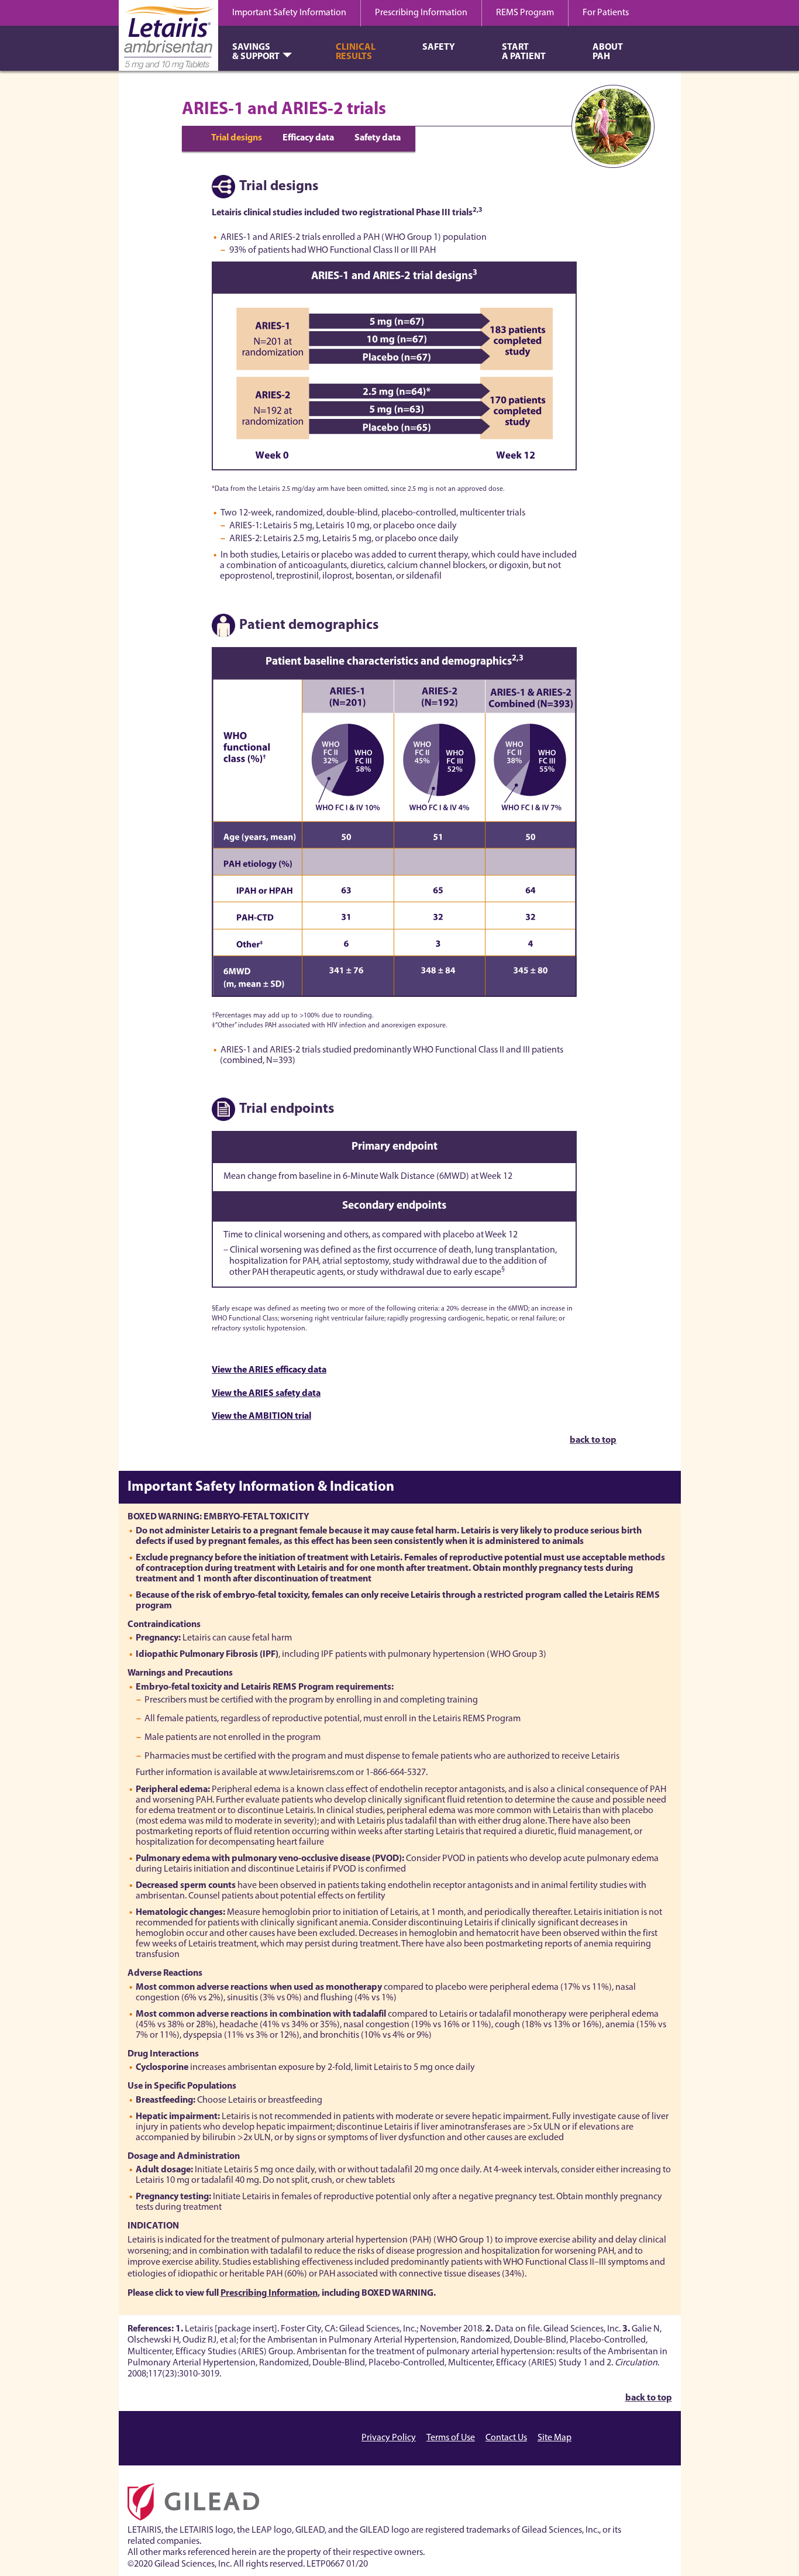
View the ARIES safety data (266, 1394)
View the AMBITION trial (261, 1416)
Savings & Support (256, 52)
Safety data (378, 138)
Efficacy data (308, 138)
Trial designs (237, 138)
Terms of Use (451, 2438)
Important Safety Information (289, 13)
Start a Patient (524, 52)
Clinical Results (356, 52)
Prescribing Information (421, 13)
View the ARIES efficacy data (269, 1370)
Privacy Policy (389, 2438)
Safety (439, 47)
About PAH (608, 52)
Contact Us (506, 2438)
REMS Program (525, 13)
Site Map (555, 2438)
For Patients (606, 13)
